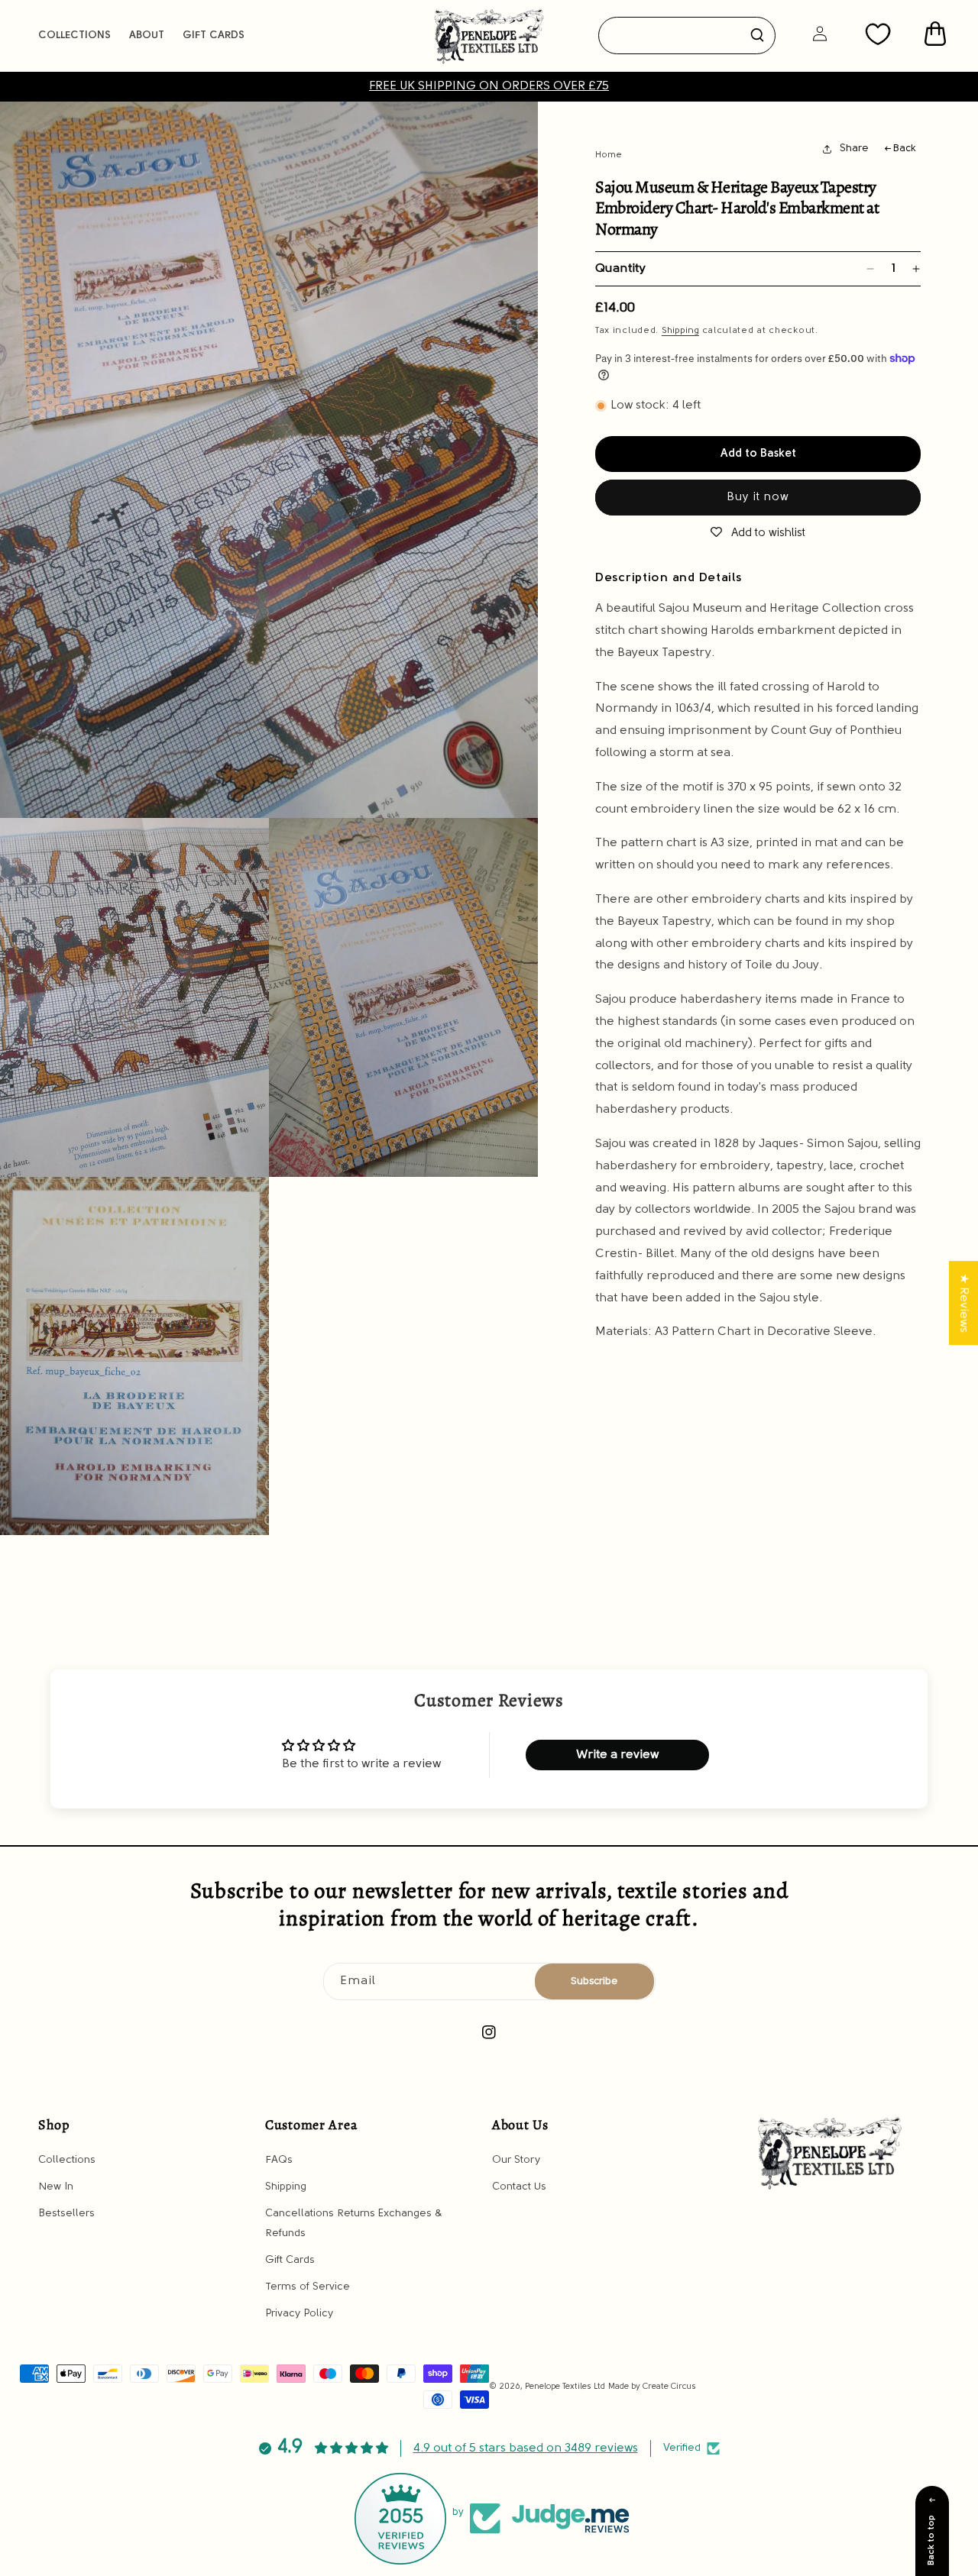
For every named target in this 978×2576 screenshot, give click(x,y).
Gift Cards (290, 2259)
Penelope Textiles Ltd (565, 2387)
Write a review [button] (617, 1755)
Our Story (516, 2159)
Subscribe (594, 1981)
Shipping (680, 331)
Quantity (620, 269)
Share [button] (854, 149)
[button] (74, 36)
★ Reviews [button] (963, 1303)
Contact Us (519, 2186)
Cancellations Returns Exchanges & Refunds (354, 2223)
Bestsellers (66, 2214)
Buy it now (758, 498)
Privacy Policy (299, 2313)
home (609, 155)
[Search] (757, 35)
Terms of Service (308, 2286)
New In (56, 2186)
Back (904, 149)
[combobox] (687, 36)
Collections (67, 2159)
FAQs (279, 2159)
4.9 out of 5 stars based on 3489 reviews (526, 2448)
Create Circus (669, 2387)
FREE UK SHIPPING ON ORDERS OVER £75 (489, 86)
